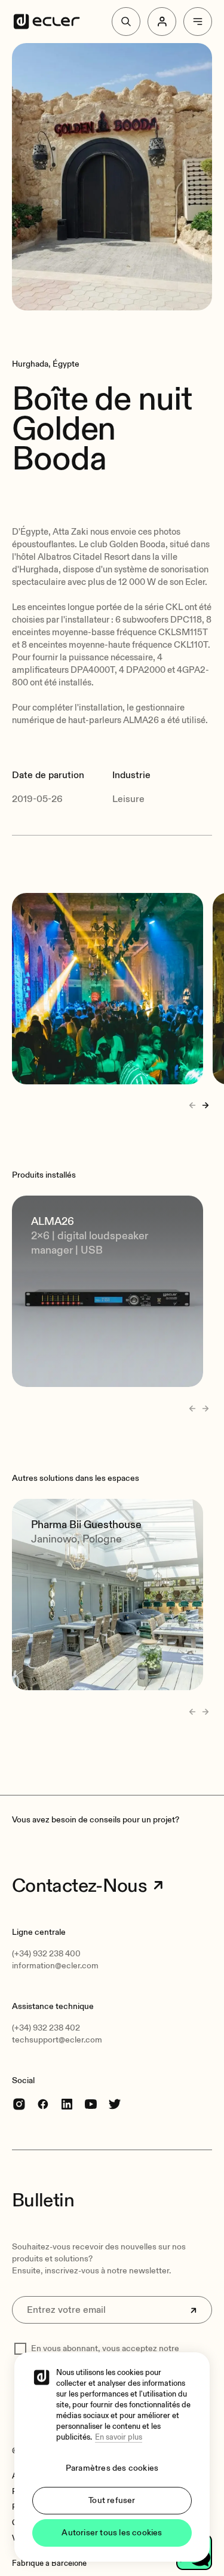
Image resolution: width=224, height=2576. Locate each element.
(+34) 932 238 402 (46, 2028)
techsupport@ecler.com (57, 2040)
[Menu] (198, 22)
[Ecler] (47, 22)
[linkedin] (67, 2104)
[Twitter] (115, 2104)
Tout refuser (112, 2500)
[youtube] (91, 2104)
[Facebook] (43, 2104)
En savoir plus (119, 2437)
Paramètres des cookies (112, 2468)
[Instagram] (19, 2104)
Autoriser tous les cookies (112, 2533)
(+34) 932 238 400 (46, 1954)
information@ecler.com (55, 1966)
